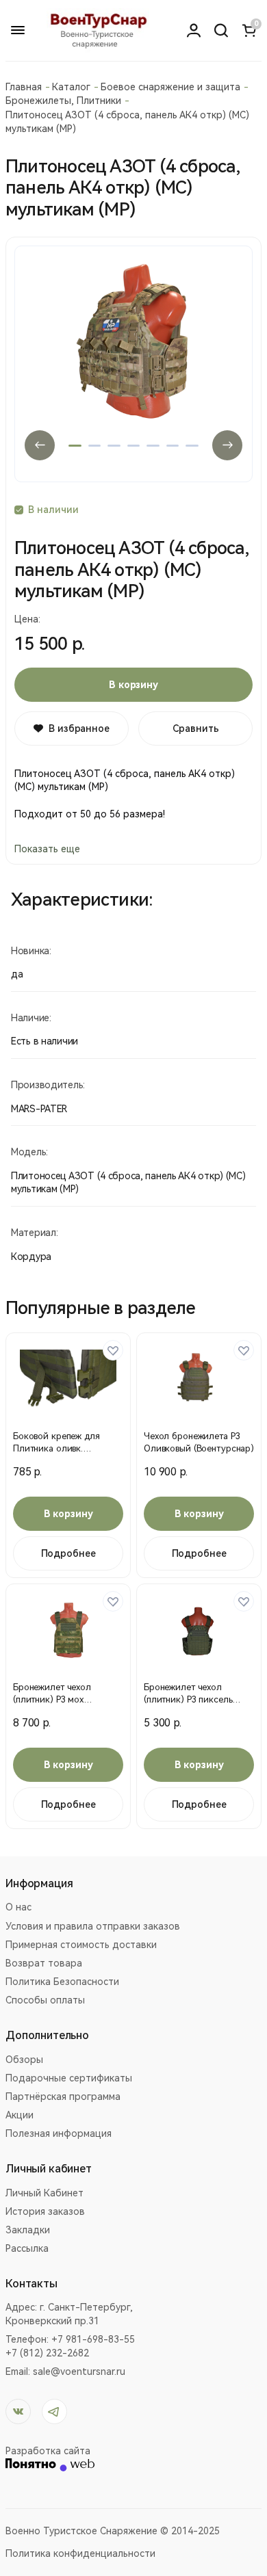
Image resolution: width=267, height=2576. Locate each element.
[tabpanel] (133, 364)
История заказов (45, 2211)
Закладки (28, 2230)
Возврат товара (44, 1963)
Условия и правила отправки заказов (93, 1926)
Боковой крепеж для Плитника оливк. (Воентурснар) (56, 1448)
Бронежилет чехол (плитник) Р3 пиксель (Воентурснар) (188, 1699)
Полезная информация (59, 2133)
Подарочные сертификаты (69, 2078)
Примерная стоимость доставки (81, 1945)
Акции (20, 2115)
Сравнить (196, 728)
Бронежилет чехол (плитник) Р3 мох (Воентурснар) (52, 1699)
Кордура (31, 1257)
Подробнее (68, 1553)
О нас (18, 1907)
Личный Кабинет (44, 2193)
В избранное (79, 728)
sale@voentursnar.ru (79, 2371)
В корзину (133, 685)
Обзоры (24, 2060)
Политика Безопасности (62, 1982)
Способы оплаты (45, 2000)
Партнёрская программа (63, 2097)
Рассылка (27, 2248)
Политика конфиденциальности (80, 2553)
